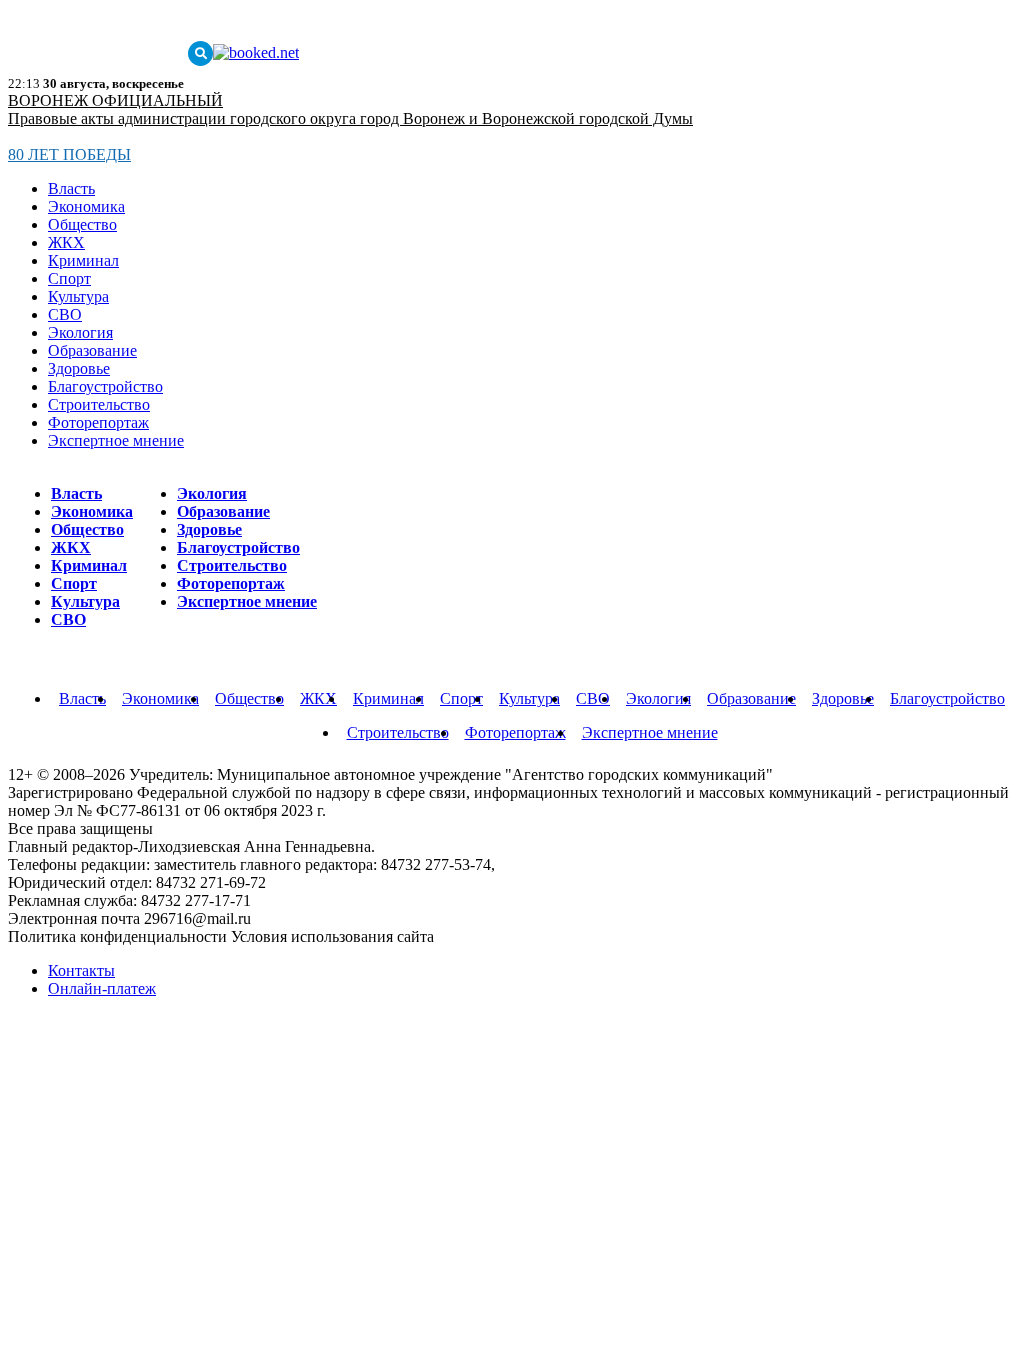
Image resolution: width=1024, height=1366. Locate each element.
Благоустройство (105, 386)
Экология (80, 332)
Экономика (86, 206)
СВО (65, 314)
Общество (82, 224)
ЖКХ (66, 242)
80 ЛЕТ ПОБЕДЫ (69, 154)
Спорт (69, 278)
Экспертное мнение (116, 440)
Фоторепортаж (98, 422)
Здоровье (79, 368)
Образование (92, 350)
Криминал (83, 260)
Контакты (81, 970)
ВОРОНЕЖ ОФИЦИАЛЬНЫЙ (115, 100)
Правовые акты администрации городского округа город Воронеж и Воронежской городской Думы (350, 118)
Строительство (99, 404)
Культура (78, 296)
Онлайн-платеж (102, 988)
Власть (71, 188)
